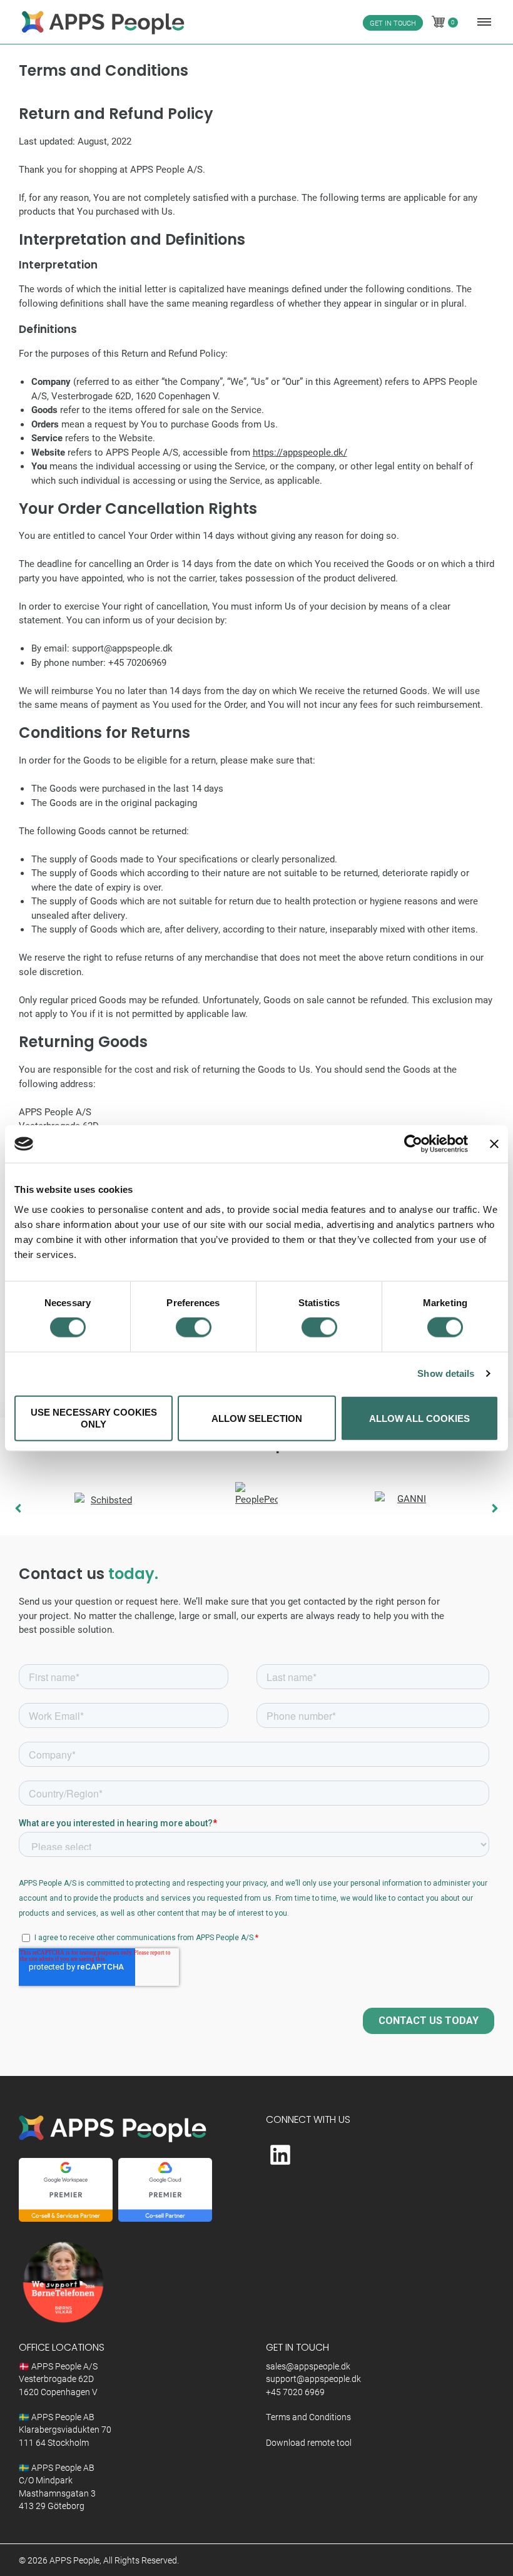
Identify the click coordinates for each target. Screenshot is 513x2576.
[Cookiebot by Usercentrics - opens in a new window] (413, 1144)
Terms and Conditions (308, 2417)
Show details (446, 1373)
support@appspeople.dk (313, 2379)
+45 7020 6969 (295, 2392)
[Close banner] (494, 1144)
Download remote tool (309, 2443)
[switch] (194, 1327)
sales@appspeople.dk (308, 2366)
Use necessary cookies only (94, 1418)
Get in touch (393, 23)
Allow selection (257, 1418)
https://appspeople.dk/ (300, 452)
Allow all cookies (419, 1418)
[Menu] (481, 22)
